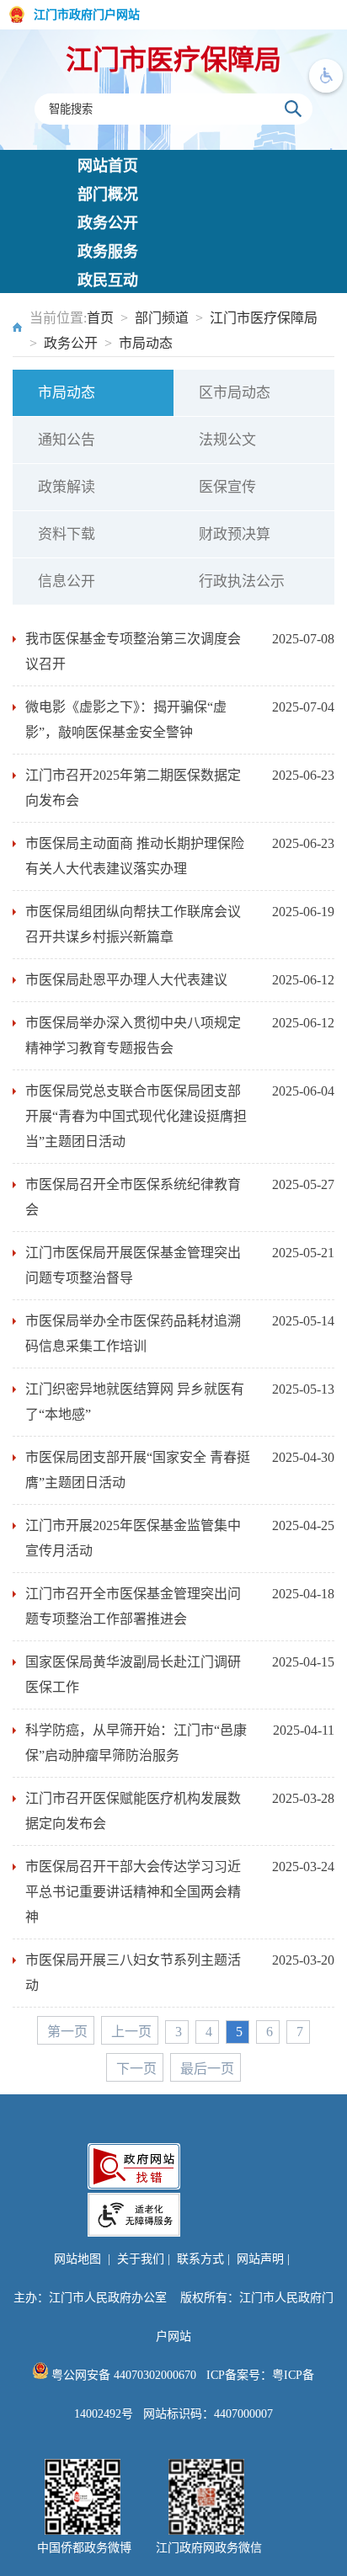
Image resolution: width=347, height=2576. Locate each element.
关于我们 (141, 2259)
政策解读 (67, 487)
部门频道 (162, 318)
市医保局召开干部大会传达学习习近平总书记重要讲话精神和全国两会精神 (133, 1892)
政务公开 (108, 223)
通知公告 (67, 440)
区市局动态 (235, 393)
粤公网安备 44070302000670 (122, 2375)
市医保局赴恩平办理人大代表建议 (126, 980)
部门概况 (108, 195)
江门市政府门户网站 (87, 15)
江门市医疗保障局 (173, 60)
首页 (100, 318)
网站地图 (77, 2259)
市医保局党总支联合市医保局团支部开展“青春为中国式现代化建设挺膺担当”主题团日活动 (136, 1116)
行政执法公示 (242, 581)
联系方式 (200, 2259)
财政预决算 (235, 534)
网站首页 (108, 166)
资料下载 (67, 534)
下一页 (136, 2069)
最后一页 (207, 2069)
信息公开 (67, 581)
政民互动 (108, 280)
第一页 (67, 2032)
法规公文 (227, 440)
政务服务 (108, 252)
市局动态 (146, 343)
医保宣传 (227, 487)
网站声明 (260, 2259)
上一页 (131, 2032)
